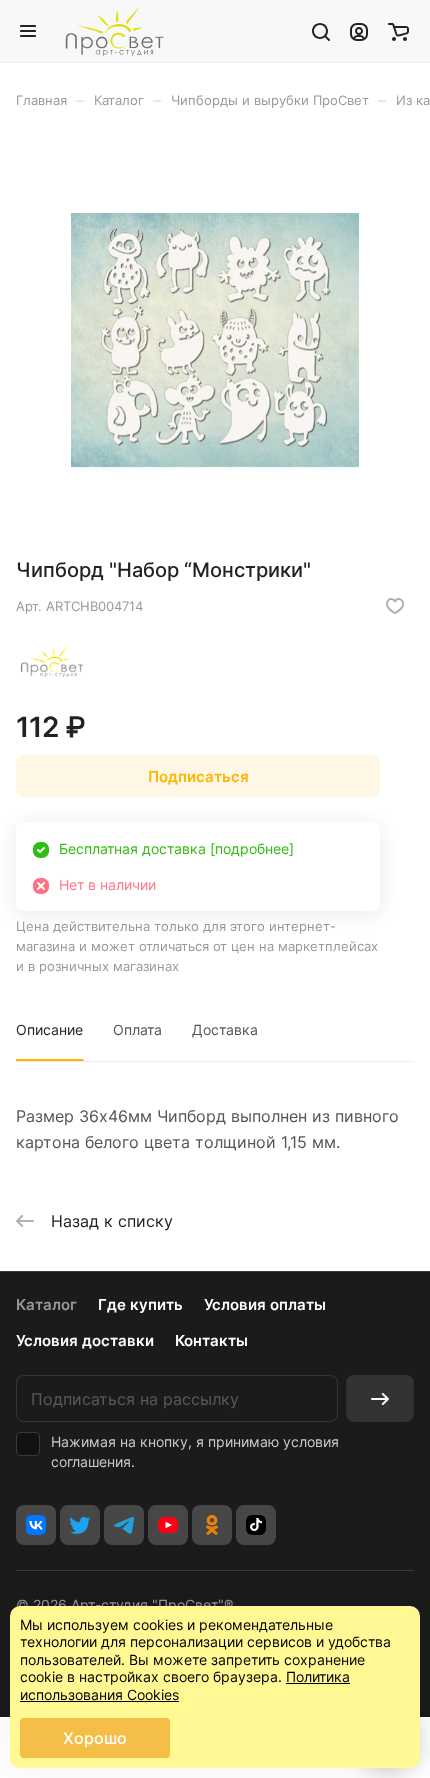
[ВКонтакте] (36, 1525)
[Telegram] (124, 1525)
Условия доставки (85, 1340)
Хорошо (95, 1738)
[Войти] (359, 31)
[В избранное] (395, 606)
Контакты (211, 1340)
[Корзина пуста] (398, 31)
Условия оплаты (265, 1304)
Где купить (140, 1304)
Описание (49, 1029)
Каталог (46, 1304)
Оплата (137, 1029)
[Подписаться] (380, 1398)
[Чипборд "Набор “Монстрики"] (215, 340)
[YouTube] (168, 1525)
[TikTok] (256, 1525)
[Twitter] (80, 1525)
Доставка (225, 1029)
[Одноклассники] (212, 1525)
